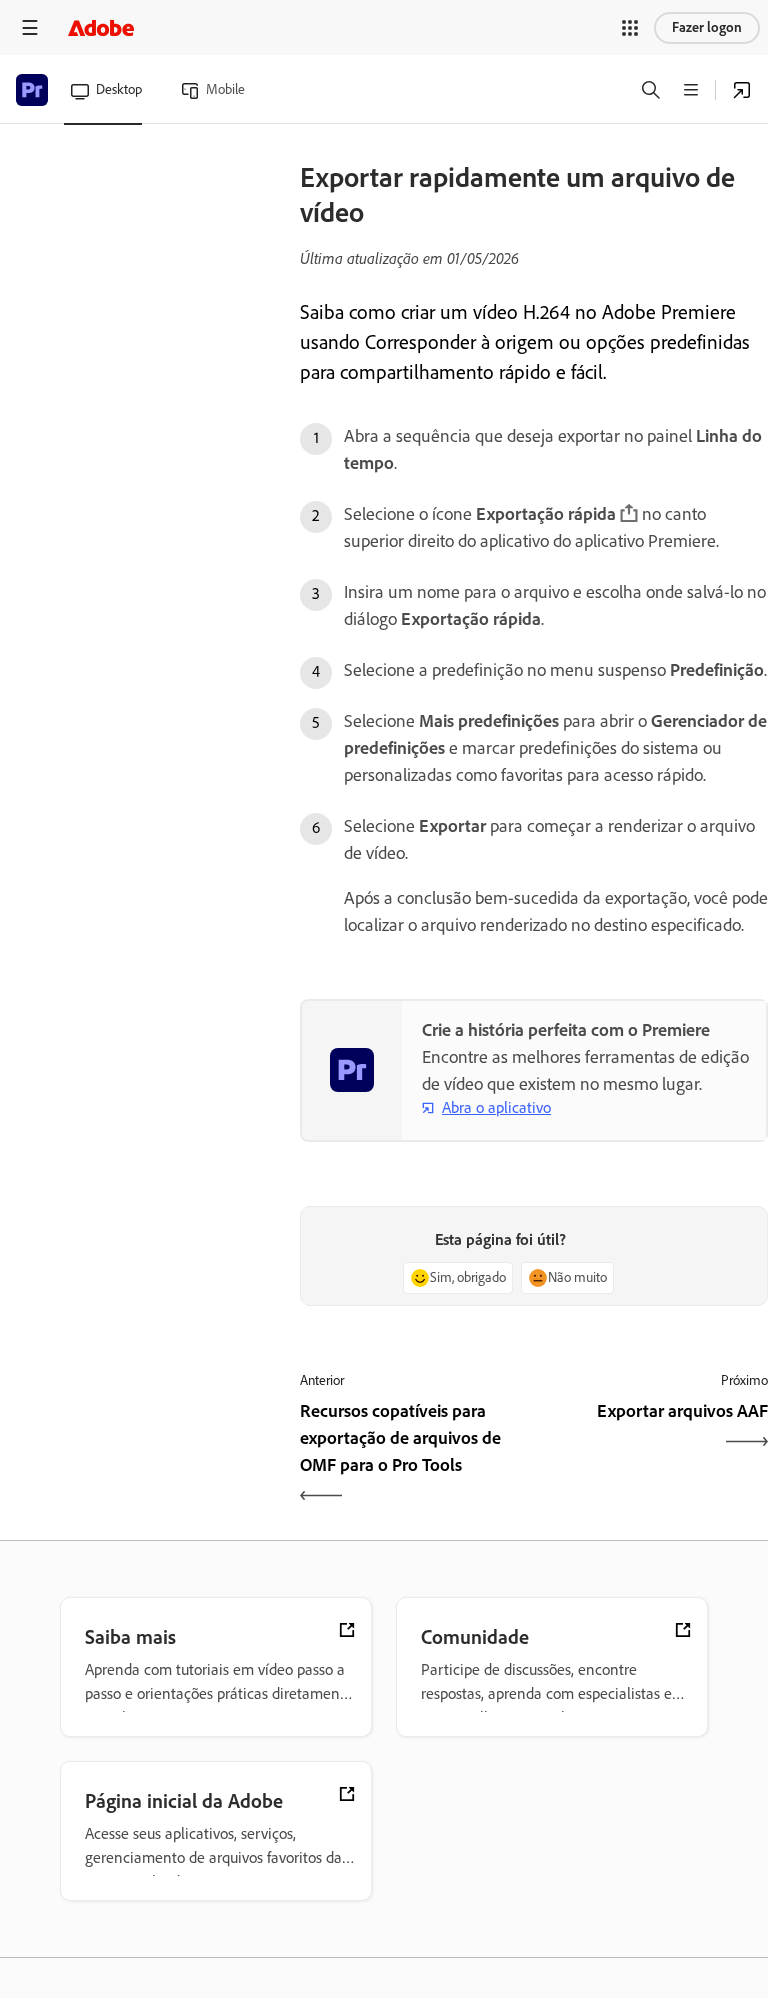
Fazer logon (707, 27)
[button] (630, 28)
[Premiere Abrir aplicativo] (742, 90)
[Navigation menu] (30, 27)
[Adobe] (101, 27)
